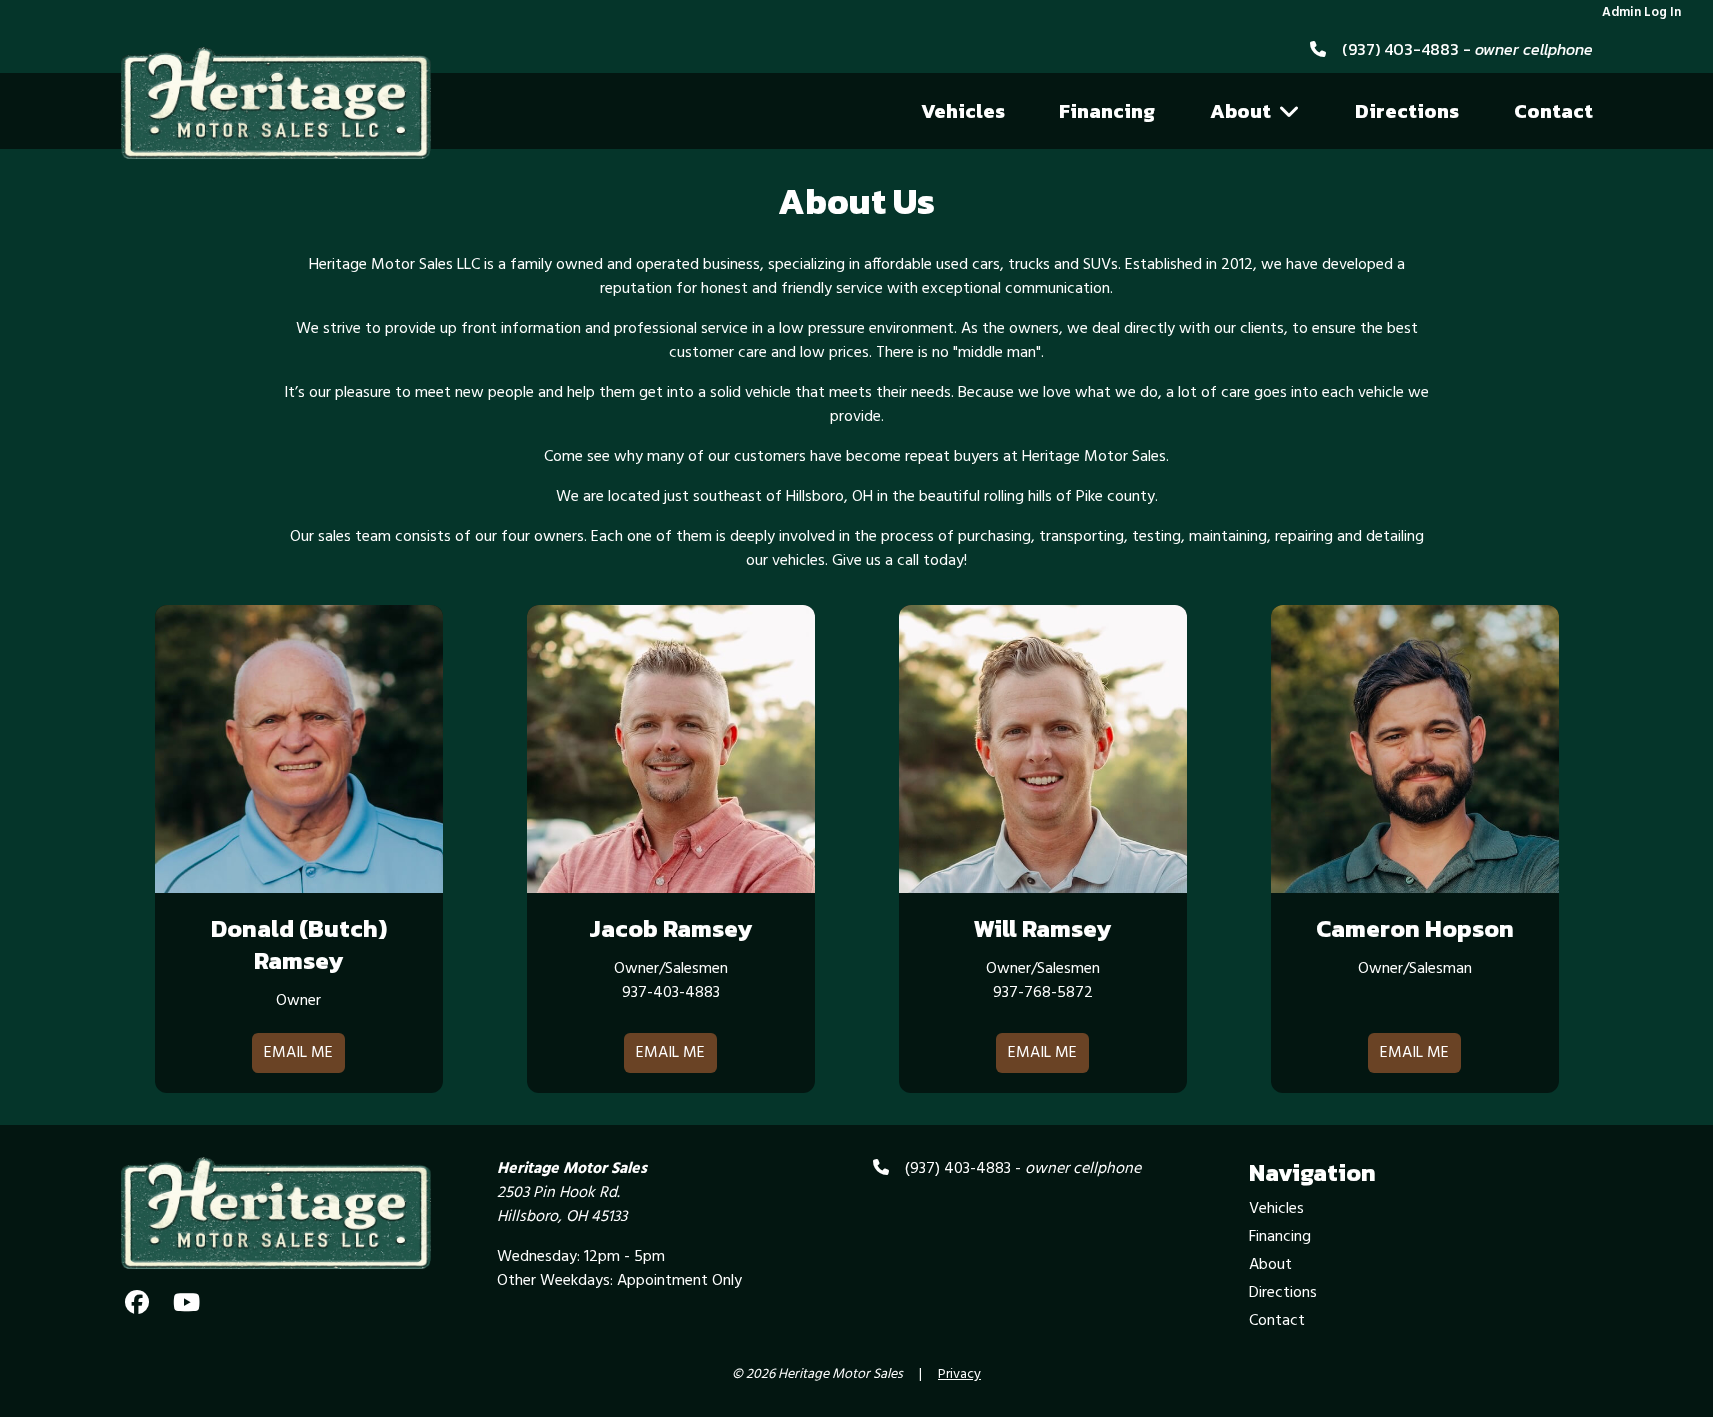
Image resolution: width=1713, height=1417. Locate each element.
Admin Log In (1641, 12)
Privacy (959, 1375)
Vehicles (963, 111)
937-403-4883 (671, 993)
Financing (1107, 111)
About (1240, 111)
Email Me (298, 1053)
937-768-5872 (1043, 993)
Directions (1407, 111)
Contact (1553, 111)
